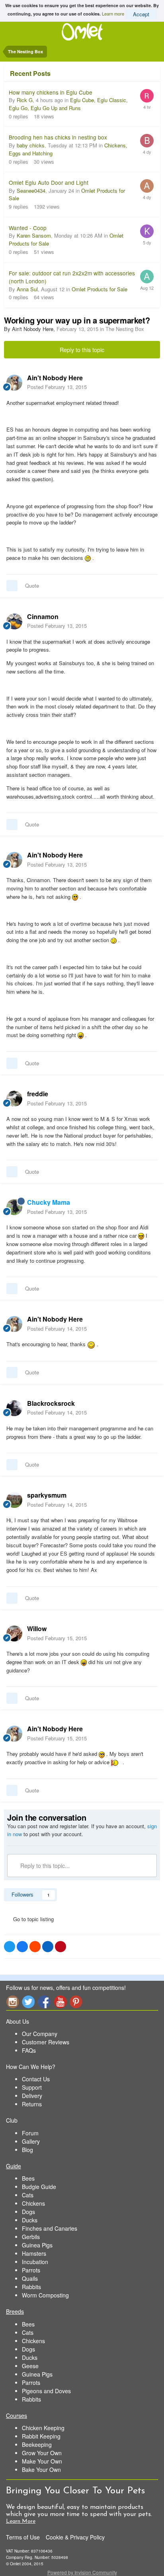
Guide (14, 2166)
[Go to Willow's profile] (14, 1633)
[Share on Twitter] (10, 1947)
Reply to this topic (82, 350)
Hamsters (34, 2253)
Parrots (31, 2270)
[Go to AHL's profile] (147, 186)
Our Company (40, 2034)
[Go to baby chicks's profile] (147, 141)
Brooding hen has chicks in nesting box (58, 137)
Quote (32, 585)
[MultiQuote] (12, 586)
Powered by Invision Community (82, 2572)
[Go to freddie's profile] (14, 1099)
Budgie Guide (39, 2187)
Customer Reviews (46, 2042)
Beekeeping (37, 2444)
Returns (32, 2104)
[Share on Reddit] (35, 1947)
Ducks (30, 2220)
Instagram (12, 2002)
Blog (27, 2150)
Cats (28, 2195)
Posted (57, 387)
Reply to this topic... (44, 1866)
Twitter (28, 2002)
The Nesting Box (125, 329)
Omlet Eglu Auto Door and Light (49, 182)
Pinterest (76, 2002)
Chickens (33, 2203)
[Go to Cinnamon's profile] (14, 621)
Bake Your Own (41, 2470)
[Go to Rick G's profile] (147, 96)
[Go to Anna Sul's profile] (147, 277)
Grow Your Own (42, 2453)
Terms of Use (23, 2537)
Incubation (35, 2262)
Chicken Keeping (43, 2428)
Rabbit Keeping (41, 2436)
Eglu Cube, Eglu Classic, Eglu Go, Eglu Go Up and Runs (68, 104)
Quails (30, 2278)
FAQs (29, 2050)
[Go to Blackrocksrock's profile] (14, 1408)
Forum (30, 2133)
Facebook (44, 2002)
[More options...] (150, 382)
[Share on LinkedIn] (48, 1947)
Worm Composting (45, 2295)
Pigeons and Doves (46, 2391)
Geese (30, 2366)
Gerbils (31, 2237)
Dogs (28, 2212)
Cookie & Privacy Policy (75, 2537)
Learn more (113, 13)
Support (32, 2087)
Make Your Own (42, 2461)
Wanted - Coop (28, 228)
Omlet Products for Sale (100, 289)
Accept (141, 14)
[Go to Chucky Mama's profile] (14, 1207)
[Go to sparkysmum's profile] (14, 1500)
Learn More (21, 2521)
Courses (17, 2415)
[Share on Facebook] (22, 1947)
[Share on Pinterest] (61, 1947)
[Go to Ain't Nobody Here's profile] (14, 383)
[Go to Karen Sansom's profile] (147, 231)
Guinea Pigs (37, 2245)
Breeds (15, 2311)
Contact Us (36, 2079)
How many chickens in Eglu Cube (51, 92)
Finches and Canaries (50, 2228)
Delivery (32, 2096)
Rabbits (31, 2287)
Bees (28, 2178)
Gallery (31, 2141)
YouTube (60, 2002)
